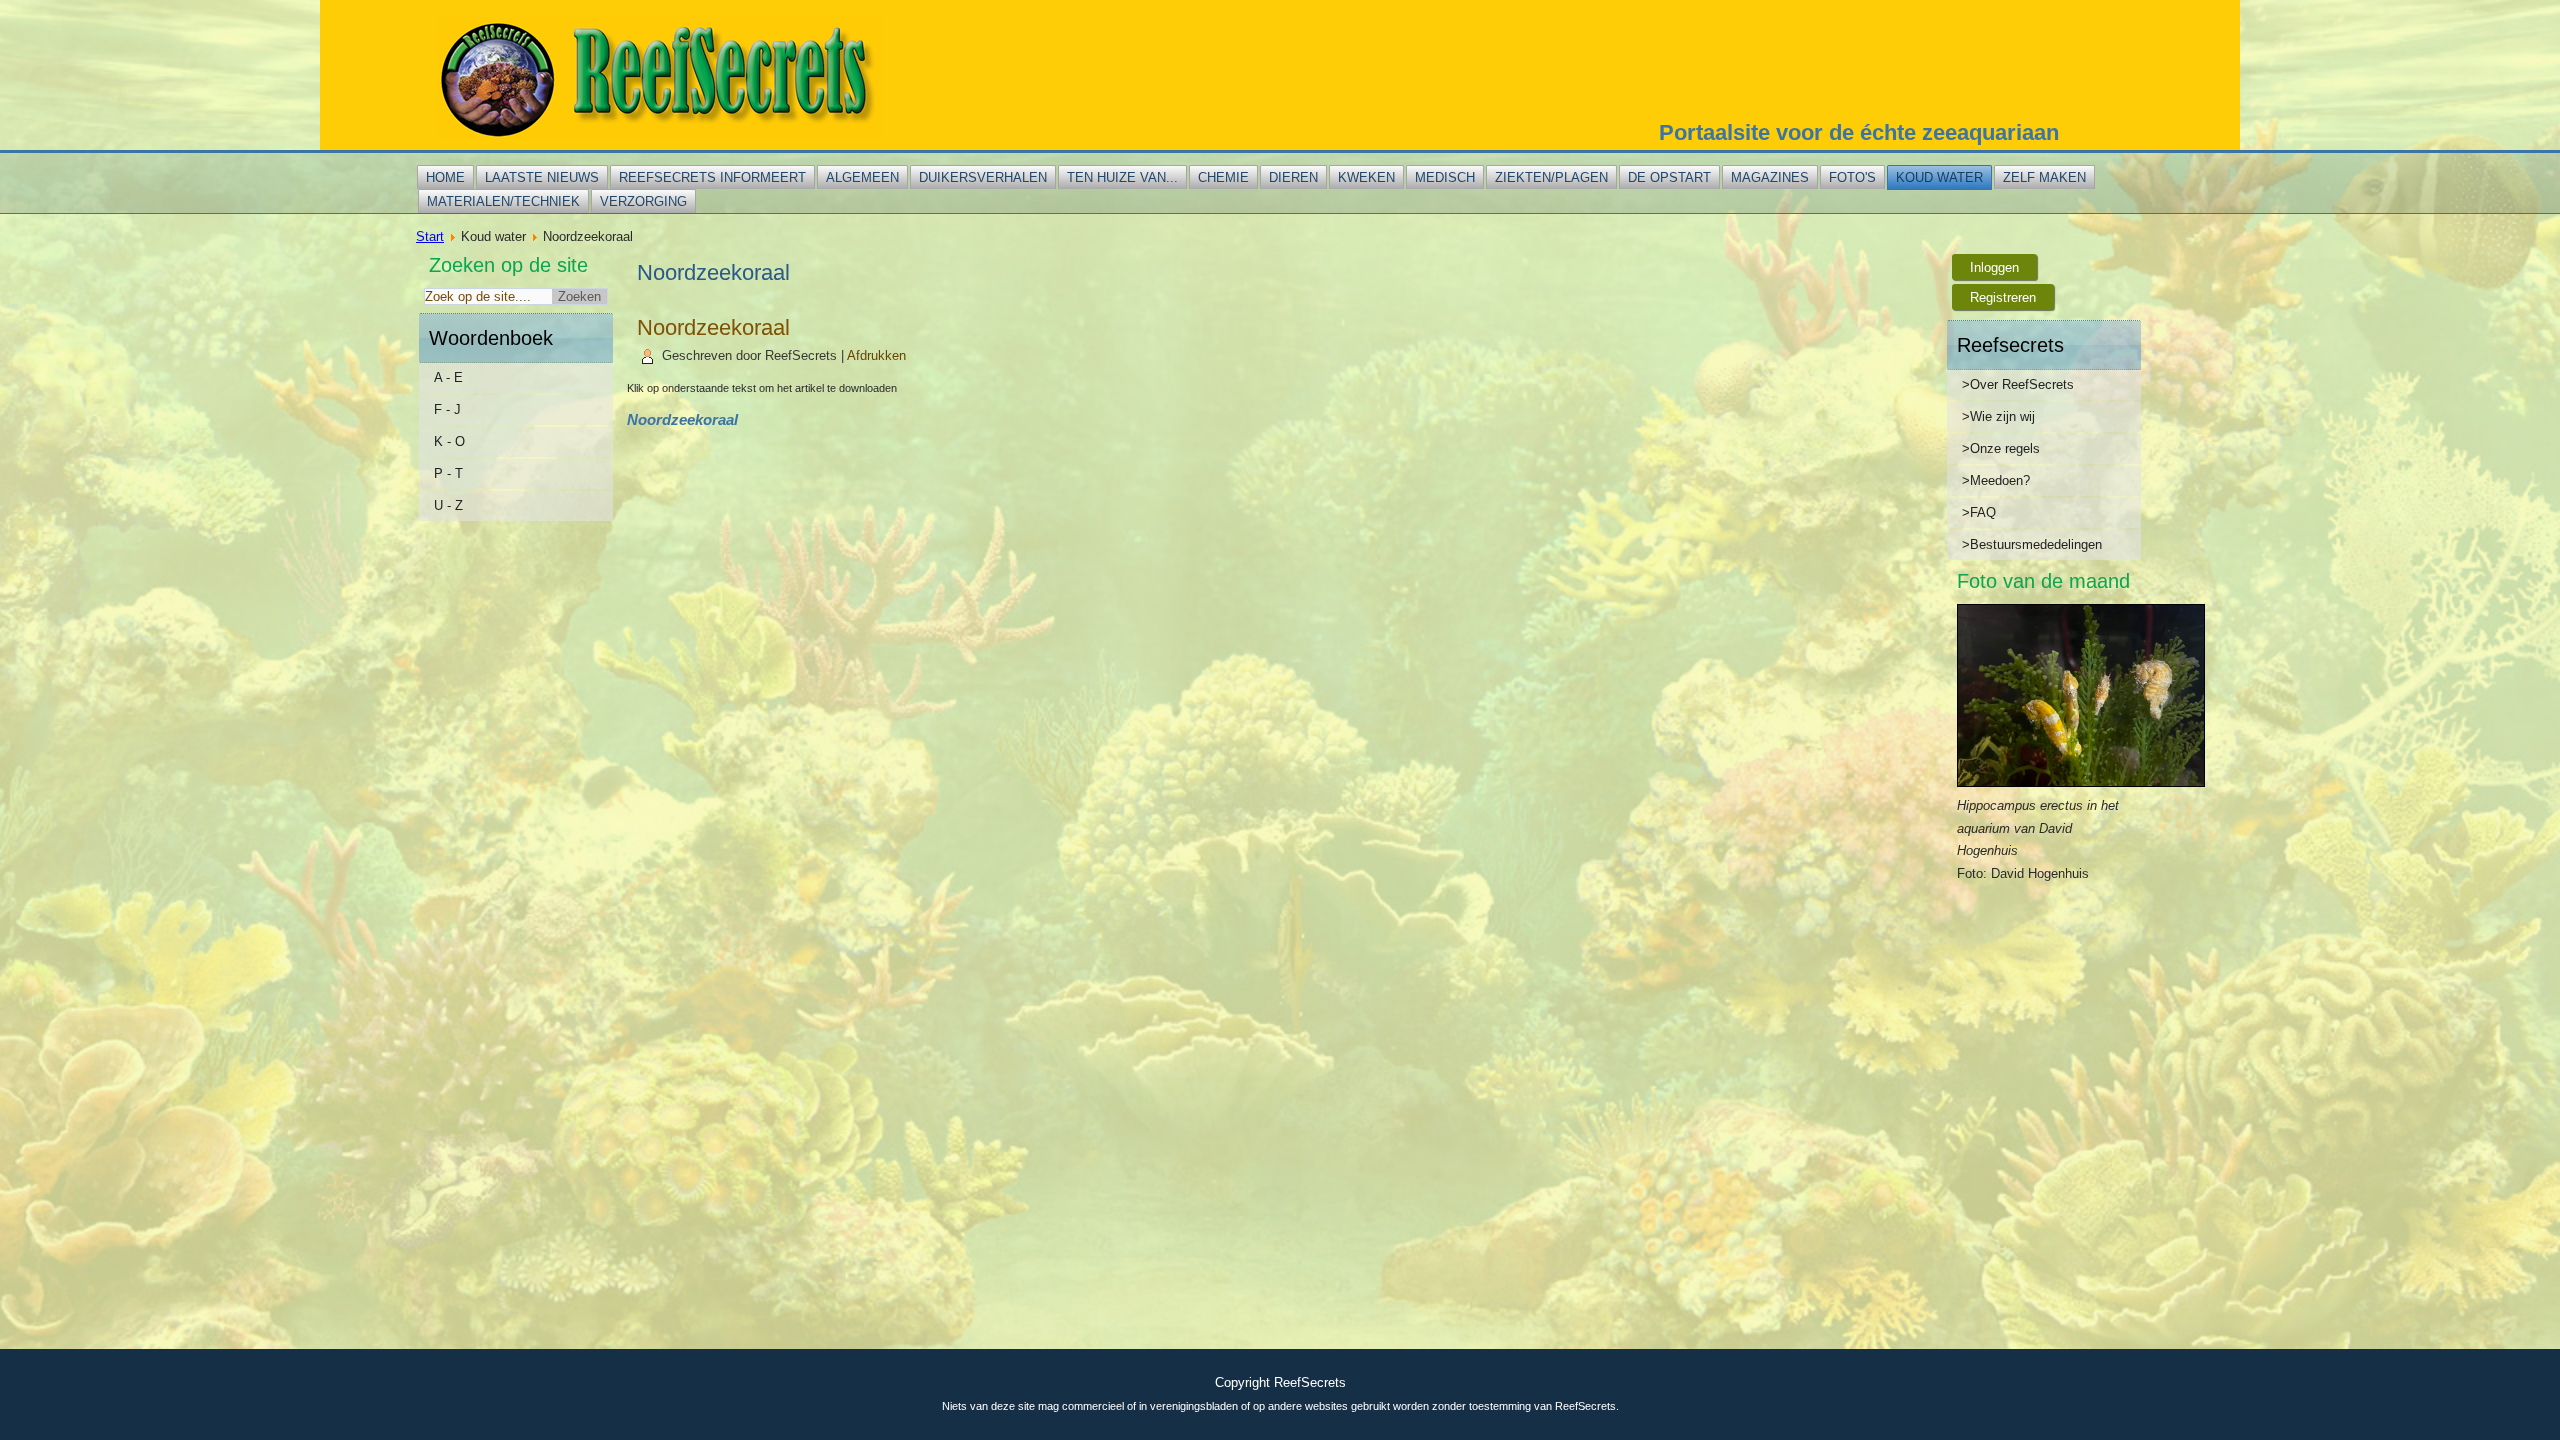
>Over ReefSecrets (2018, 384)
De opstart (1669, 177)
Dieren (1293, 177)
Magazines (1770, 177)
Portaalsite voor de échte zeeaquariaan (1859, 132)
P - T (448, 473)
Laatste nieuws (542, 177)
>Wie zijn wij (1998, 416)
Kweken (1366, 177)
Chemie (1223, 177)
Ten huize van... (1122, 177)
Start (430, 236)
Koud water (1939, 177)
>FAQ (1979, 512)
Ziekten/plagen (1551, 177)
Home (445, 177)
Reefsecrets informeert (712, 177)
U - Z (448, 505)
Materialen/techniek (503, 201)
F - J (447, 409)
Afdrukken (876, 355)
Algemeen (862, 177)
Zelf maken (2044, 177)
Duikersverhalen (983, 177)
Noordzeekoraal (713, 327)
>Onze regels (2001, 448)
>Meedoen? (1996, 480)
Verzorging (643, 201)
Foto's (1852, 177)
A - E (448, 377)
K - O (449, 441)
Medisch (1445, 177)
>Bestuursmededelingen (2032, 544)
